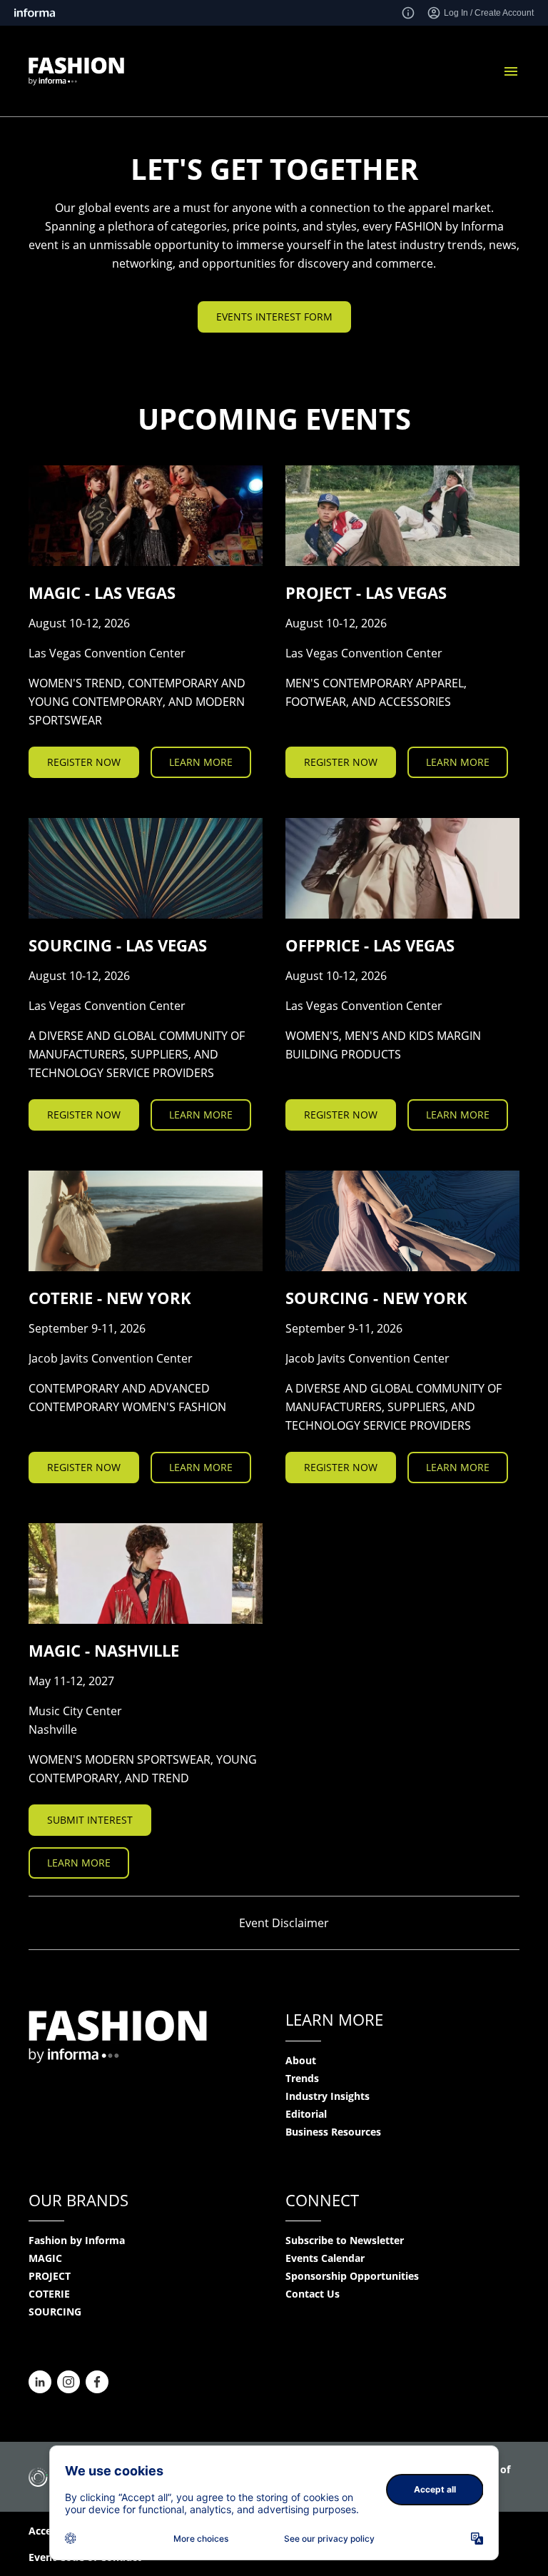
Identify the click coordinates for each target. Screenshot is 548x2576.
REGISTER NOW (84, 762)
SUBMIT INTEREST (90, 1820)
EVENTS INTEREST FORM (274, 317)
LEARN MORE (201, 762)
